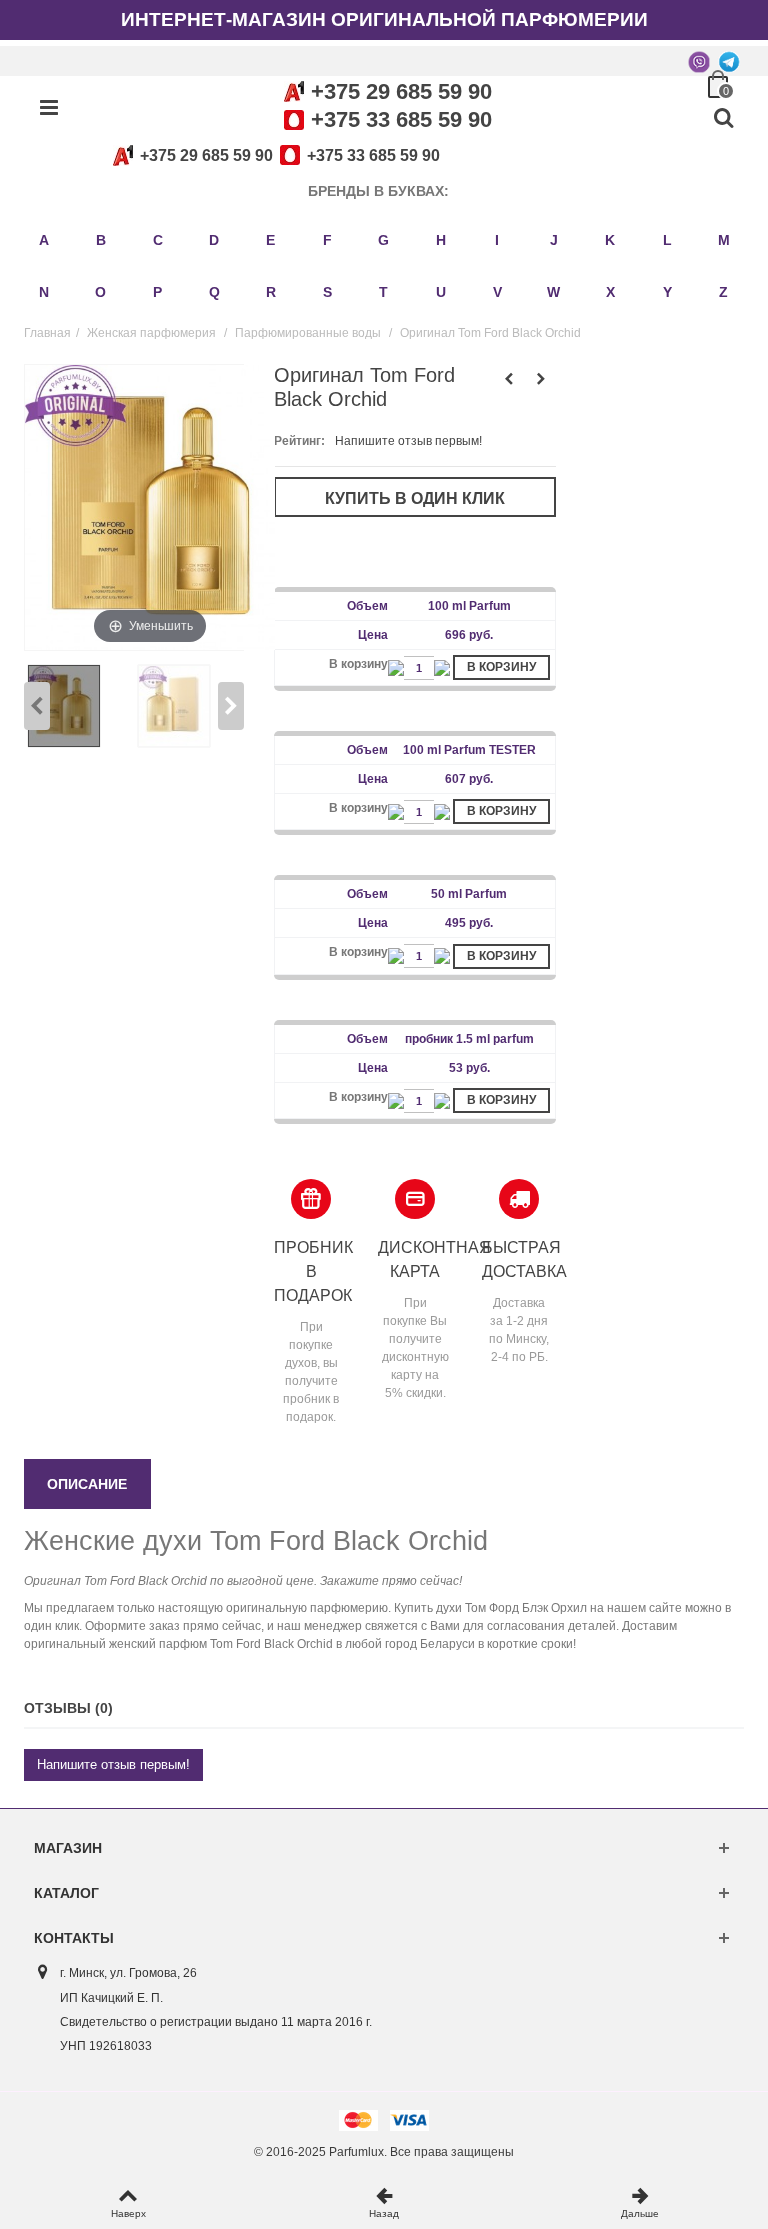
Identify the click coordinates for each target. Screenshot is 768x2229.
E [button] (270, 240)
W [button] (553, 292)
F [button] (327, 240)
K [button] (610, 240)
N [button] (44, 292)
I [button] (497, 240)
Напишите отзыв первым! (408, 441)
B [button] (101, 240)
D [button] (214, 240)
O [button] (100, 292)
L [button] (667, 240)
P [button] (157, 292)
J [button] (554, 240)
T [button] (383, 292)
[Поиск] (723, 119)
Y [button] (667, 292)
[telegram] (729, 61)
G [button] (383, 240)
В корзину (501, 667)
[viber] (699, 61)
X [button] (610, 292)
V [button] (497, 292)
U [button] (441, 292)
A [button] (44, 240)
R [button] (271, 292)
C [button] (158, 240)
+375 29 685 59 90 (401, 91)
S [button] (327, 292)
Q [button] (214, 292)
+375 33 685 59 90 (401, 119)
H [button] (441, 240)
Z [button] (723, 292)
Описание (87, 1484)
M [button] (724, 240)
